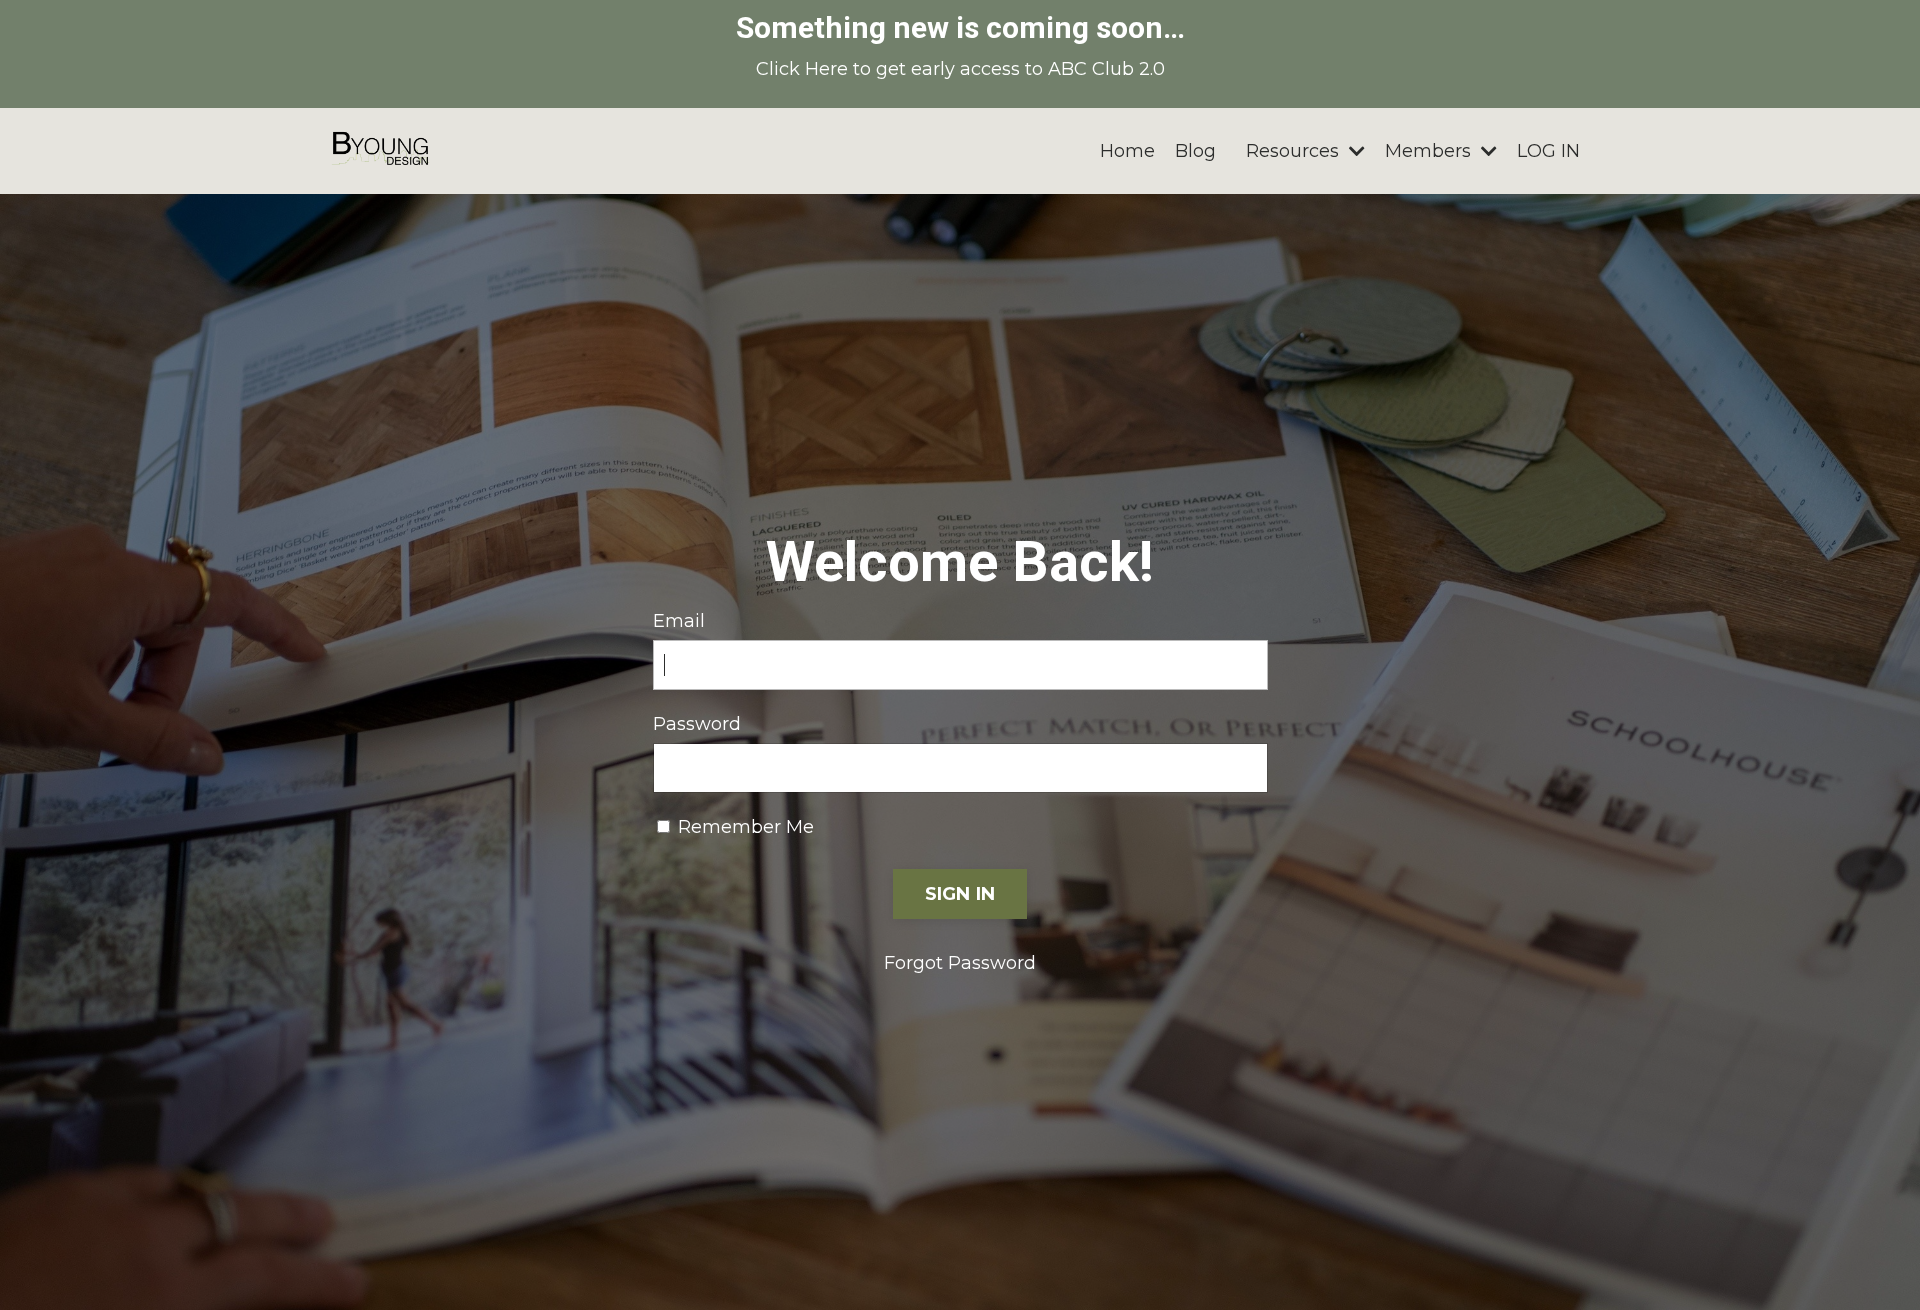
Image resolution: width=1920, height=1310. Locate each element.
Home (1127, 151)
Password (697, 724)
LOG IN (1548, 151)
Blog (1195, 151)
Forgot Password (960, 963)
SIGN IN (960, 894)
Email (679, 621)
